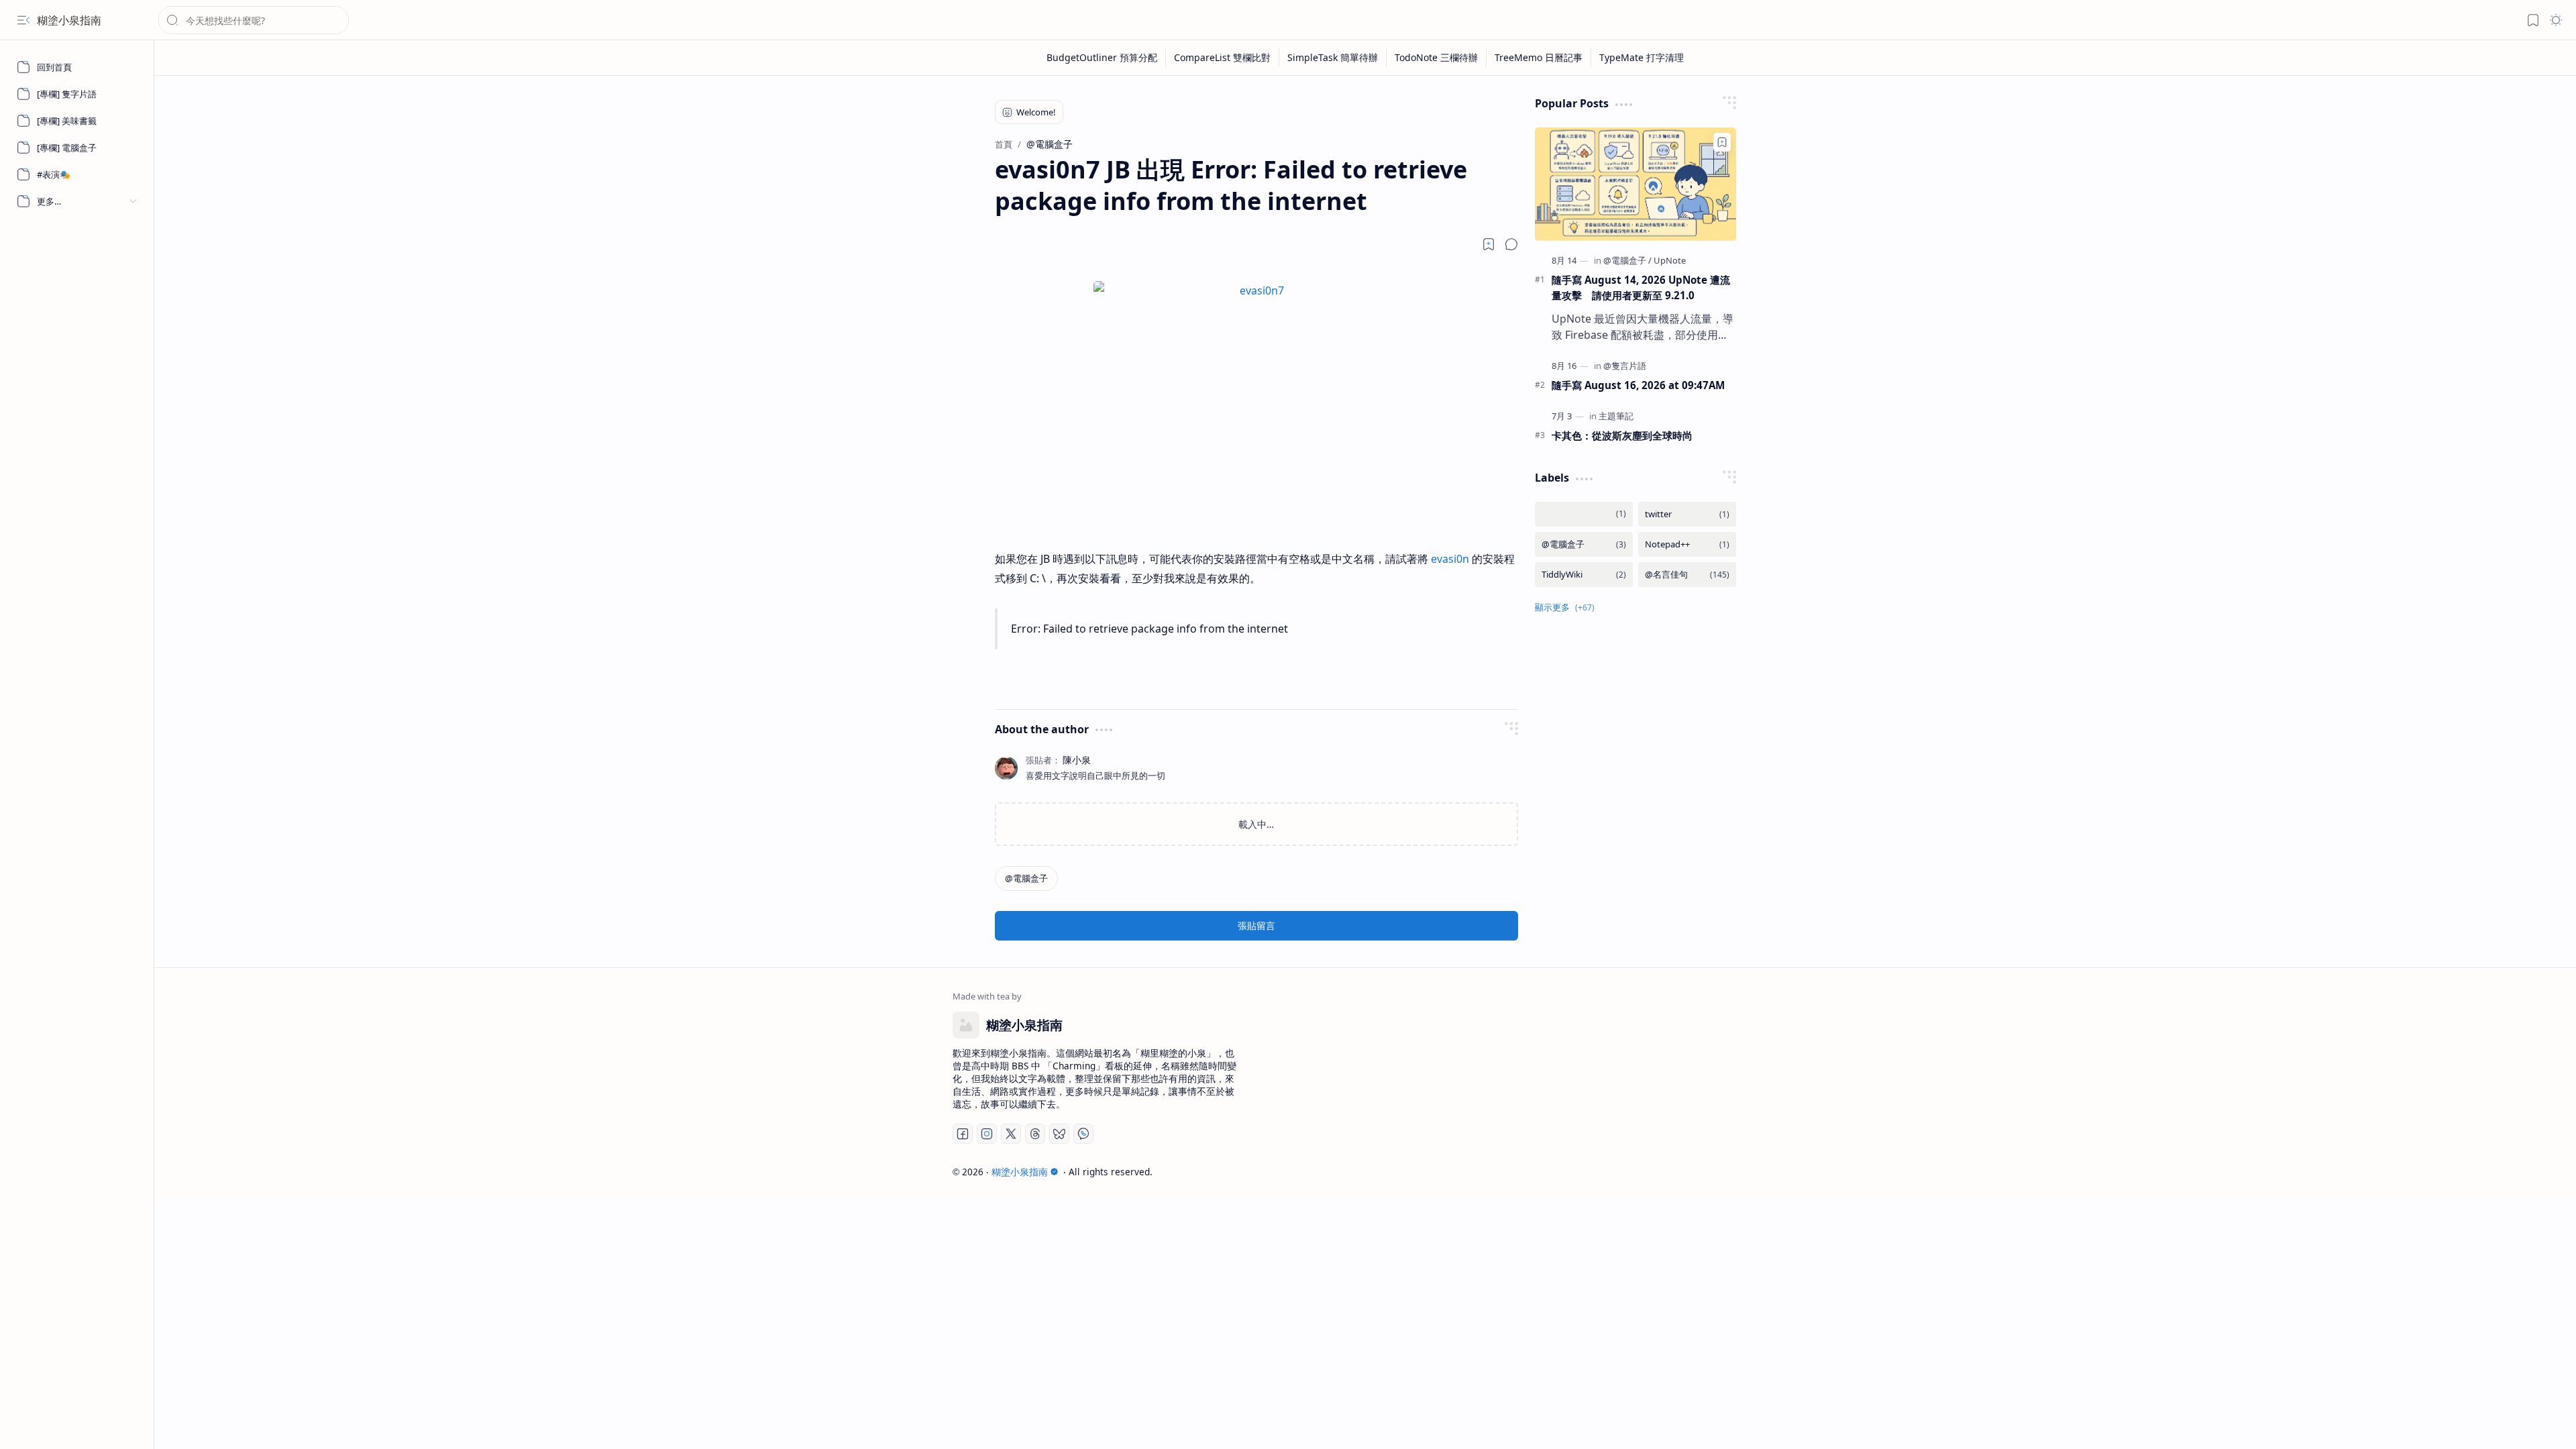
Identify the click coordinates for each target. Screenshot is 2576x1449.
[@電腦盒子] (1026, 878)
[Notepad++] (1687, 544)
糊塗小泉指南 (69, 20)
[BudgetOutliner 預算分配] (1102, 58)
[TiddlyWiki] (1584, 575)
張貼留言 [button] (1256, 925)
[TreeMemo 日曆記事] (1539, 58)
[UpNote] (1670, 260)
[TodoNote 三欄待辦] (1437, 58)
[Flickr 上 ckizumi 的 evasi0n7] (1256, 290)
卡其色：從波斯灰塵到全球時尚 (1622, 435)
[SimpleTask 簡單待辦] (1333, 58)
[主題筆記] (1616, 416)
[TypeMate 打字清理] (1642, 58)
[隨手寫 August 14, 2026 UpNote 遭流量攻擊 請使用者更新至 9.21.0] (1635, 184)
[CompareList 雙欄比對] (1223, 58)
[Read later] (1489, 244)
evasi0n (1450, 559)
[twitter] (1687, 514)
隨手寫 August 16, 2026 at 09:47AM (1638, 385)
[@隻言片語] (1625, 366)
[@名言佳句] (1687, 575)
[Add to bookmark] (1722, 142)
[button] (23, 20)
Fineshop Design (1739, 1172)
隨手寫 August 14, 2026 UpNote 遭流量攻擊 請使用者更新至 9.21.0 (1641, 287)
